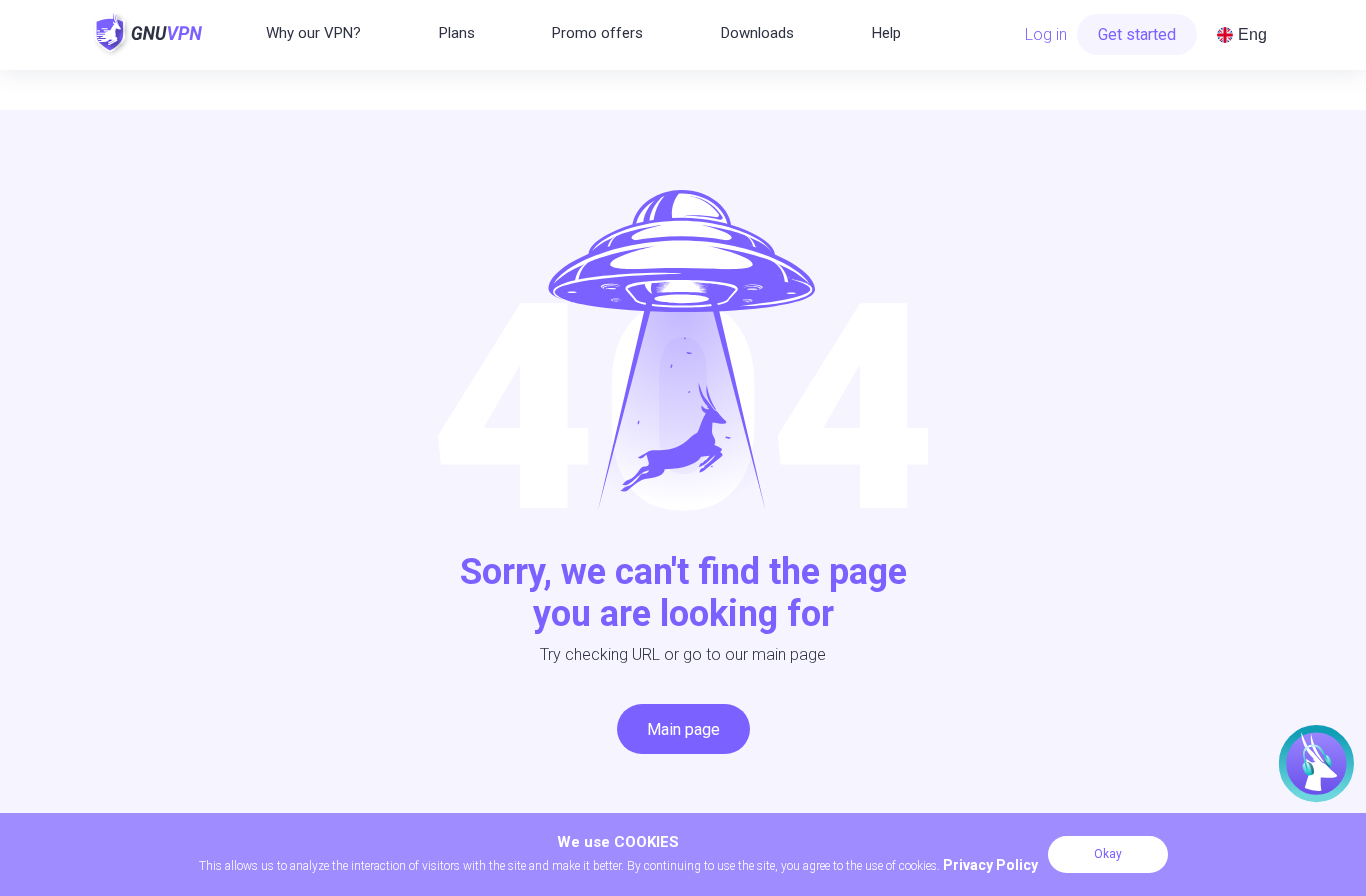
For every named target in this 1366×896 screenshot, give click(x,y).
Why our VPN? (313, 33)
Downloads (757, 33)
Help (886, 33)
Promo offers (597, 33)
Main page (683, 729)
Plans (457, 33)
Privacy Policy (990, 865)
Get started (1137, 34)
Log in (1046, 34)
